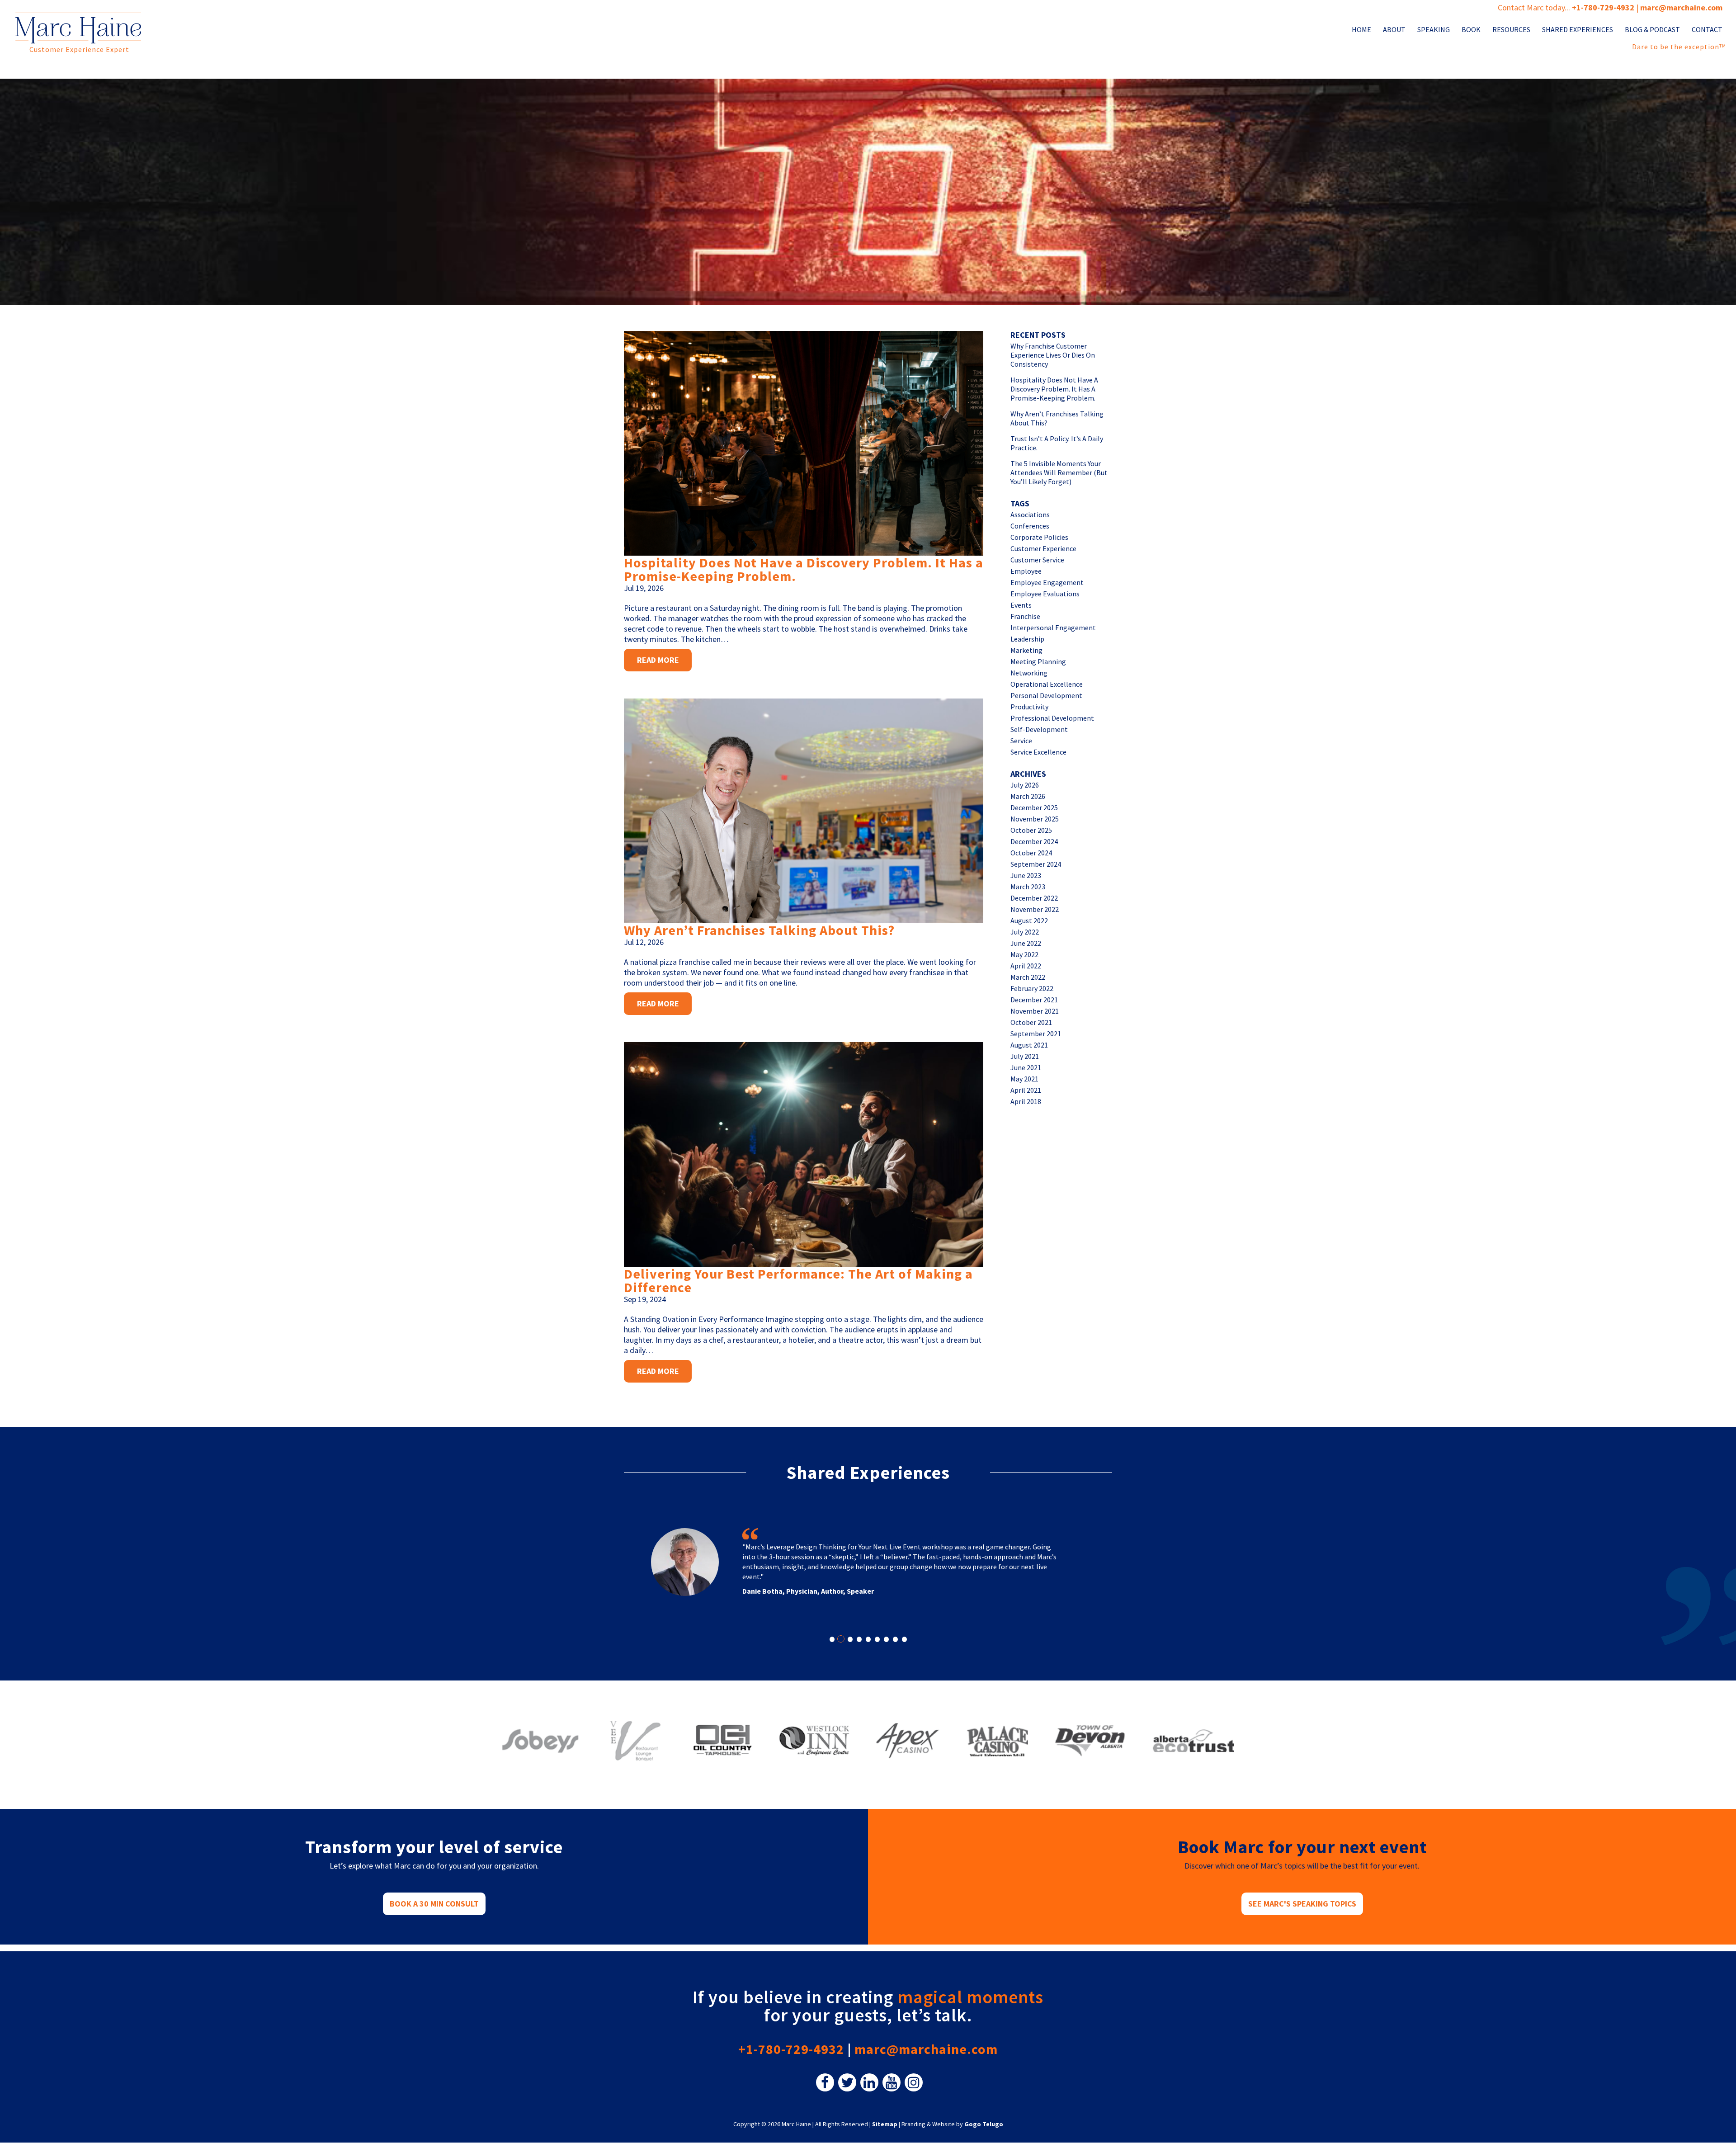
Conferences (1030, 526)
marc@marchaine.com (926, 2049)
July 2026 (1025, 785)
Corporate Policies (1039, 537)
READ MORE (658, 660)
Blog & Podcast (1652, 30)
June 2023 (1026, 875)
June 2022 (1026, 943)
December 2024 (1034, 841)
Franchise (1025, 616)
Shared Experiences (1578, 30)
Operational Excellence (1047, 684)
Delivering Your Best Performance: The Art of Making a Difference (798, 1280)
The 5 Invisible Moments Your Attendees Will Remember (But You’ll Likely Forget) (1059, 472)
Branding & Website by (952, 2124)
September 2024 (1036, 864)
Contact (1707, 30)
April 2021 (1026, 1090)
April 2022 (1026, 966)
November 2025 (1035, 819)
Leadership (1027, 639)
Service (1021, 741)
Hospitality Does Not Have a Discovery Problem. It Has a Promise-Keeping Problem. (804, 569)
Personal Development (1046, 695)
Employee (1026, 571)
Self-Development (1039, 729)
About (1394, 30)
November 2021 (1035, 1011)
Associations (1030, 515)
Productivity (1029, 707)
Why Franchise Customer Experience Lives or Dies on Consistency (1053, 355)
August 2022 (1029, 920)
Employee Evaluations (1045, 594)
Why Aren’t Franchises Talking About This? (759, 930)
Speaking (1434, 30)
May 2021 (1024, 1079)
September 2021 (1036, 1034)
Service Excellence (1038, 752)
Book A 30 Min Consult (434, 1904)
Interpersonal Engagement (1053, 628)
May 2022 (1024, 954)
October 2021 (1031, 1022)
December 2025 (1034, 807)
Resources (1511, 30)
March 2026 (1028, 796)
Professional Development (1052, 718)
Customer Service (1037, 560)
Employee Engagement (1047, 582)
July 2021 (1025, 1056)
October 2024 (1031, 853)
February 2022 (1032, 988)
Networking (1029, 673)
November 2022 (1035, 909)
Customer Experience (1043, 548)
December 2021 (1034, 1000)
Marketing (1026, 650)
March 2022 (1028, 977)
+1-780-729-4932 (1603, 7)
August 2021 (1029, 1045)
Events (1021, 605)
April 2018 (1026, 1101)
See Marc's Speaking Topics (1302, 1904)
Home (1361, 30)
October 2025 (1031, 830)
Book (1471, 30)
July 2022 (1025, 932)
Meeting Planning (1038, 661)
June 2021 (1026, 1067)
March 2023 (1028, 887)
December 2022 (1034, 898)
